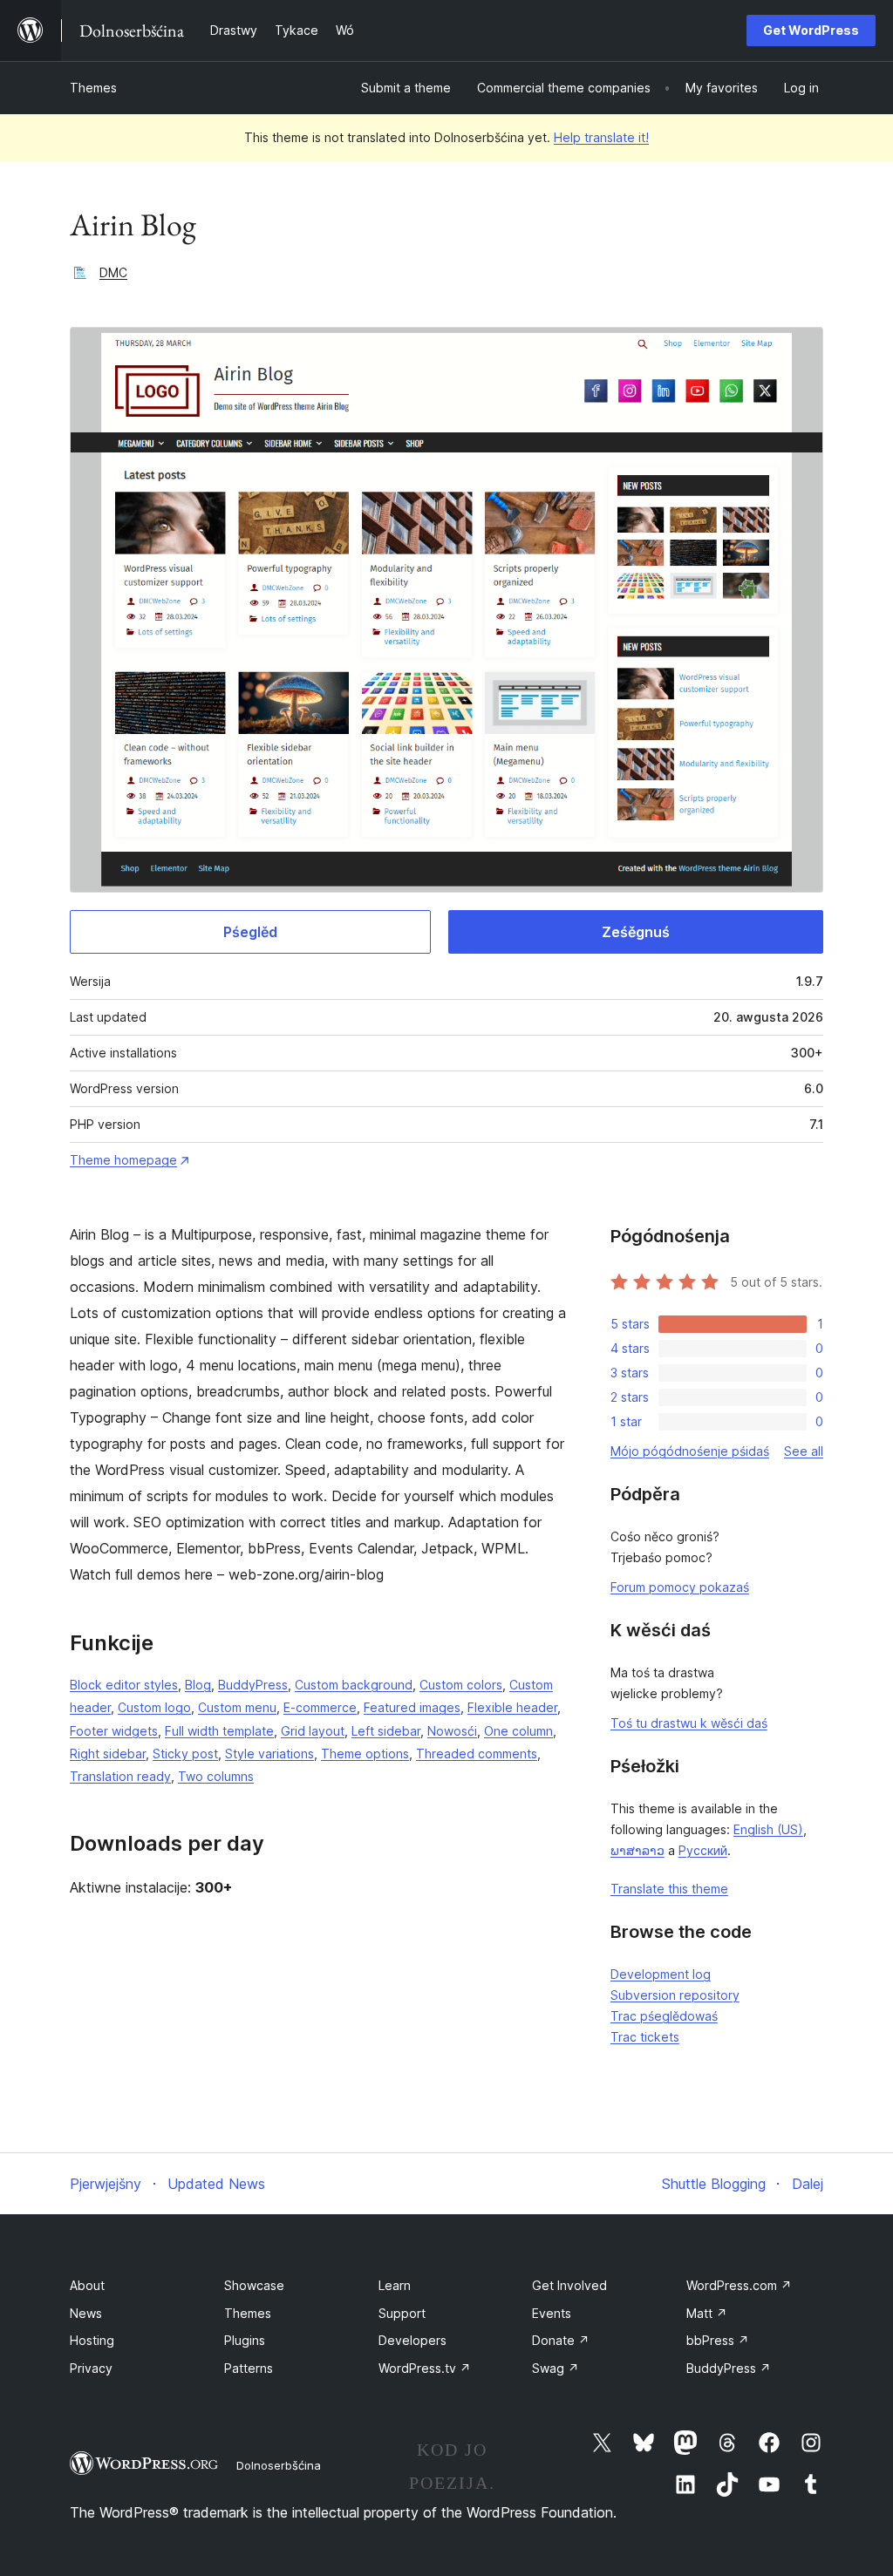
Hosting (92, 2340)
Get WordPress (811, 30)
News (86, 2313)
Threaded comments (477, 1754)
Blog (198, 1685)
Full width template (219, 1731)
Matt (707, 2313)
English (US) (768, 1829)
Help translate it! (601, 137)
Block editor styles (124, 1685)
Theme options (365, 1754)
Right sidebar (108, 1754)
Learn (395, 2285)
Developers (412, 2340)
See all (804, 1451)
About (87, 2285)
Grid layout (313, 1731)
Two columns (216, 1776)
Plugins (245, 2340)
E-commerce (320, 1707)
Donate (561, 2340)
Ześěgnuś (636, 932)
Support (402, 2313)
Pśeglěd (250, 932)
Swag (556, 2368)
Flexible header (512, 1707)
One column (518, 1731)
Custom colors (461, 1685)
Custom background (354, 1685)
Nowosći (452, 1731)
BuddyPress (253, 1685)
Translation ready (120, 1776)
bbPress (718, 2340)
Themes (93, 88)
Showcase (254, 2285)
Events (552, 2313)
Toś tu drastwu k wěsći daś (689, 1723)
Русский (703, 1850)
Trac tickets (645, 2037)
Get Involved (569, 2285)
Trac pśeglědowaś (664, 2016)
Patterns (249, 2368)
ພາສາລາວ (637, 1850)
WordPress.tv (425, 2368)
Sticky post (185, 1754)
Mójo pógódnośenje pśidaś (690, 1451)
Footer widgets (114, 1731)
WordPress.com (739, 2285)
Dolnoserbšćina (279, 2465)
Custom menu (237, 1707)
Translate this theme (669, 1889)
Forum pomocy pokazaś (680, 1587)
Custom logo (154, 1707)
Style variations (269, 1754)
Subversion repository (675, 1995)
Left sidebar (386, 1731)
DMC (113, 272)
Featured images (412, 1707)
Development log (661, 1974)
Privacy (91, 2368)
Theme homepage (123, 1160)
